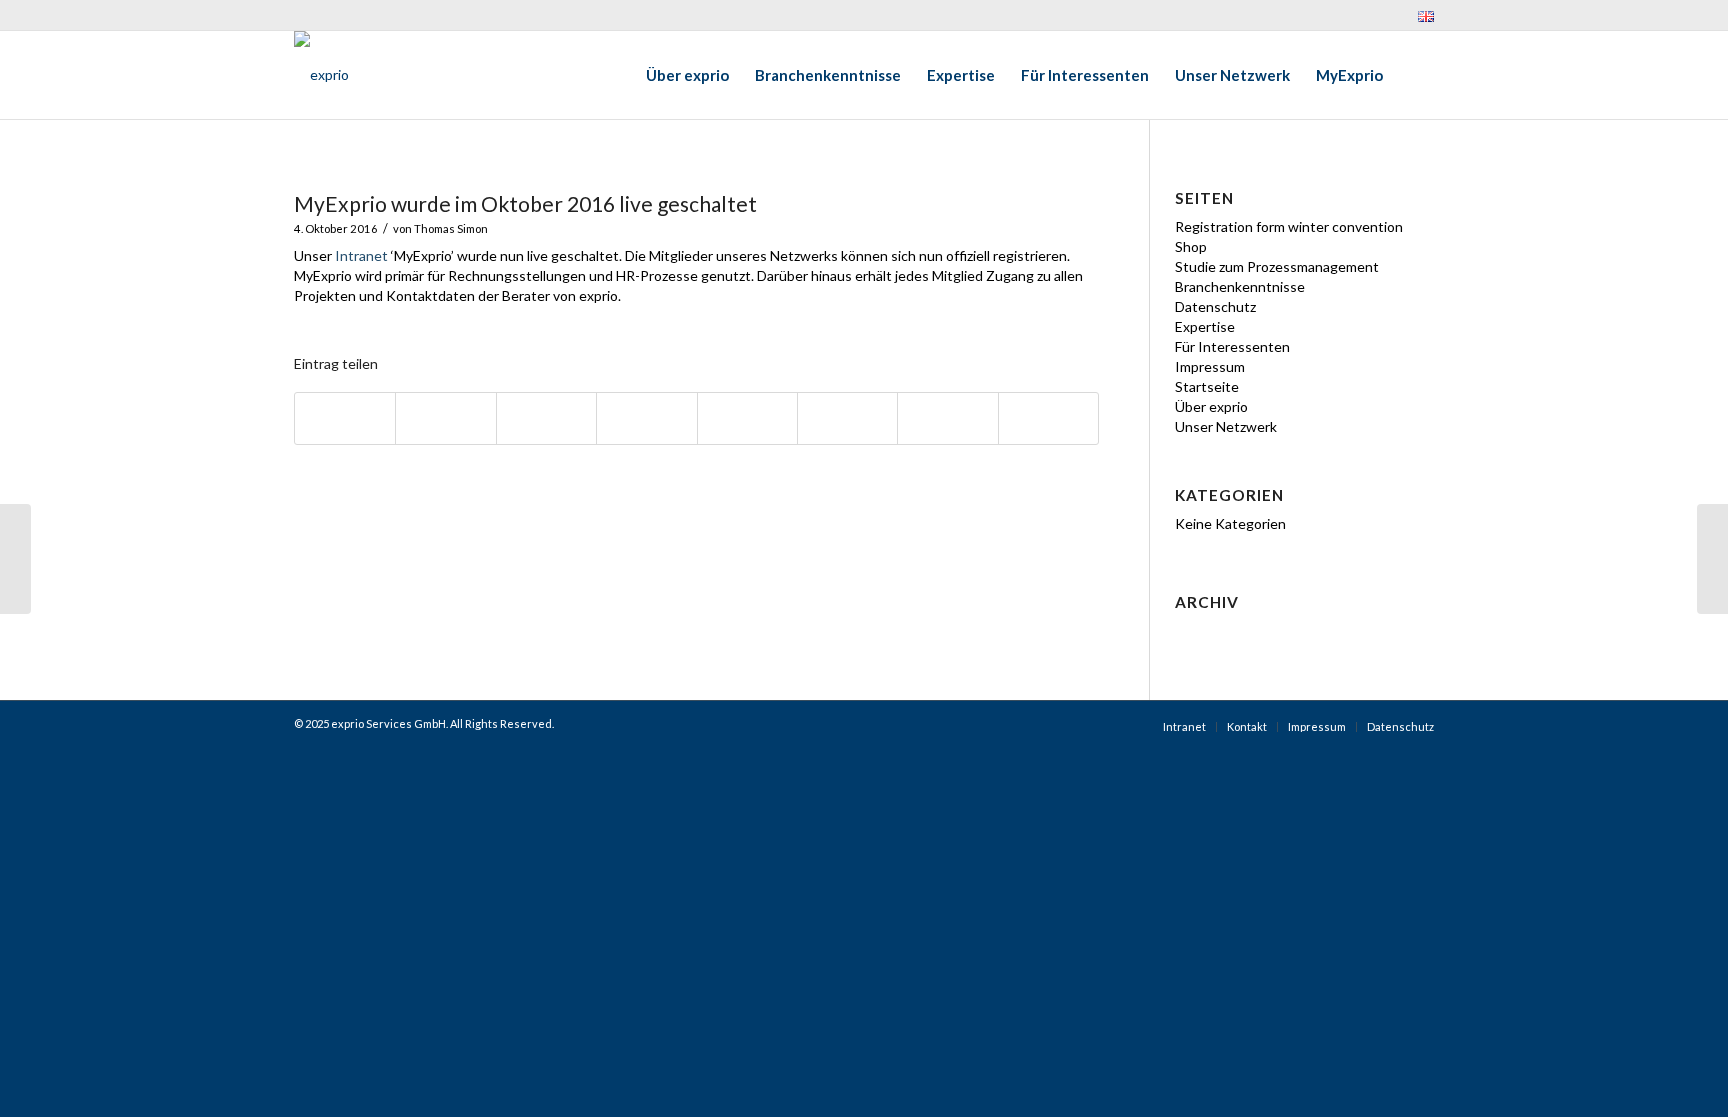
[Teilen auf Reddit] (947, 418)
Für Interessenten (1232, 346)
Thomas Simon (451, 228)
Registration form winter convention (1289, 226)
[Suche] (1415, 75)
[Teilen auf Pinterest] (546, 418)
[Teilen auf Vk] (847, 418)
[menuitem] (1421, 16)
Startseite (1207, 386)
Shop (1191, 246)
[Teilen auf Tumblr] (747, 418)
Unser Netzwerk (1226, 426)
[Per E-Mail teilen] (1048, 418)
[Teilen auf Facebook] (345, 418)
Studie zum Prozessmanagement (1277, 266)
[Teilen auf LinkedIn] (646, 418)
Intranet (361, 255)
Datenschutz (1215, 306)
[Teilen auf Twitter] (445, 418)
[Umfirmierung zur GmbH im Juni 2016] (15, 559)
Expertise (1205, 326)
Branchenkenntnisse (1240, 286)
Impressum (1210, 366)
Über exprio (1211, 406)
